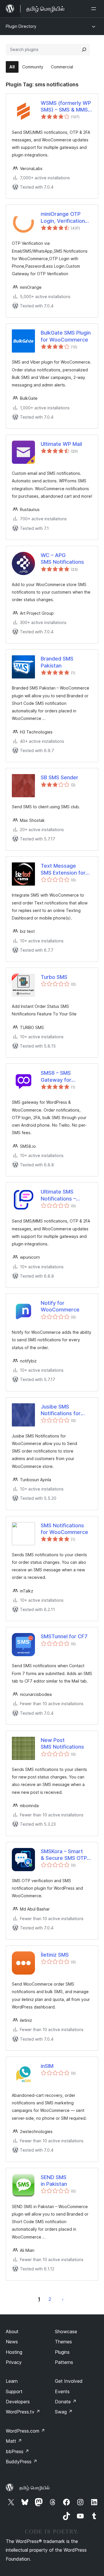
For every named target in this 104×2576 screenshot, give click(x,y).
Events (62, 2391)
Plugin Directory (21, 26)
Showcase (66, 2331)
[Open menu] (95, 9)
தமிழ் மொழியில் (35, 2488)
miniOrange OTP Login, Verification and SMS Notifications (63, 218)
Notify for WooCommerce (60, 1306)
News (12, 2342)
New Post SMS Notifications (62, 1743)
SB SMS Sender (60, 777)
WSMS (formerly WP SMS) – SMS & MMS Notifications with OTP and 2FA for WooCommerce (66, 107)
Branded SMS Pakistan (57, 662)
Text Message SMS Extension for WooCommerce (63, 869)
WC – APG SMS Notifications (62, 559)
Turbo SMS (54, 977)
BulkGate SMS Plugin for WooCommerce (66, 336)
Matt (14, 2441)
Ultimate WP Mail (61, 444)
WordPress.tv (23, 2412)
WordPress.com (25, 2431)
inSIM (47, 2066)
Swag (64, 2412)
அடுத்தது (63, 2299)
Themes (63, 2342)
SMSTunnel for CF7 (64, 1636)
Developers (18, 2402)
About (12, 2331)
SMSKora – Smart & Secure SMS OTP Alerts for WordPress (64, 1855)
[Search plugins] (84, 50)
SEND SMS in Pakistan (54, 2181)
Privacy (14, 2362)
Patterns (64, 2362)
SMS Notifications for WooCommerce (64, 1529)
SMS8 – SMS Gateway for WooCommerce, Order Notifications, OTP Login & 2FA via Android (65, 1077)
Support (14, 2391)
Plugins (62, 2352)
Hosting (14, 2352)
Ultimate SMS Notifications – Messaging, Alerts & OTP (66, 1195)
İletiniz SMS (55, 1955)
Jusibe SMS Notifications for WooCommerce (61, 1410)
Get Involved (69, 2381)
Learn (12, 2381)
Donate (66, 2402)
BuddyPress (22, 2462)
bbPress (17, 2451)
